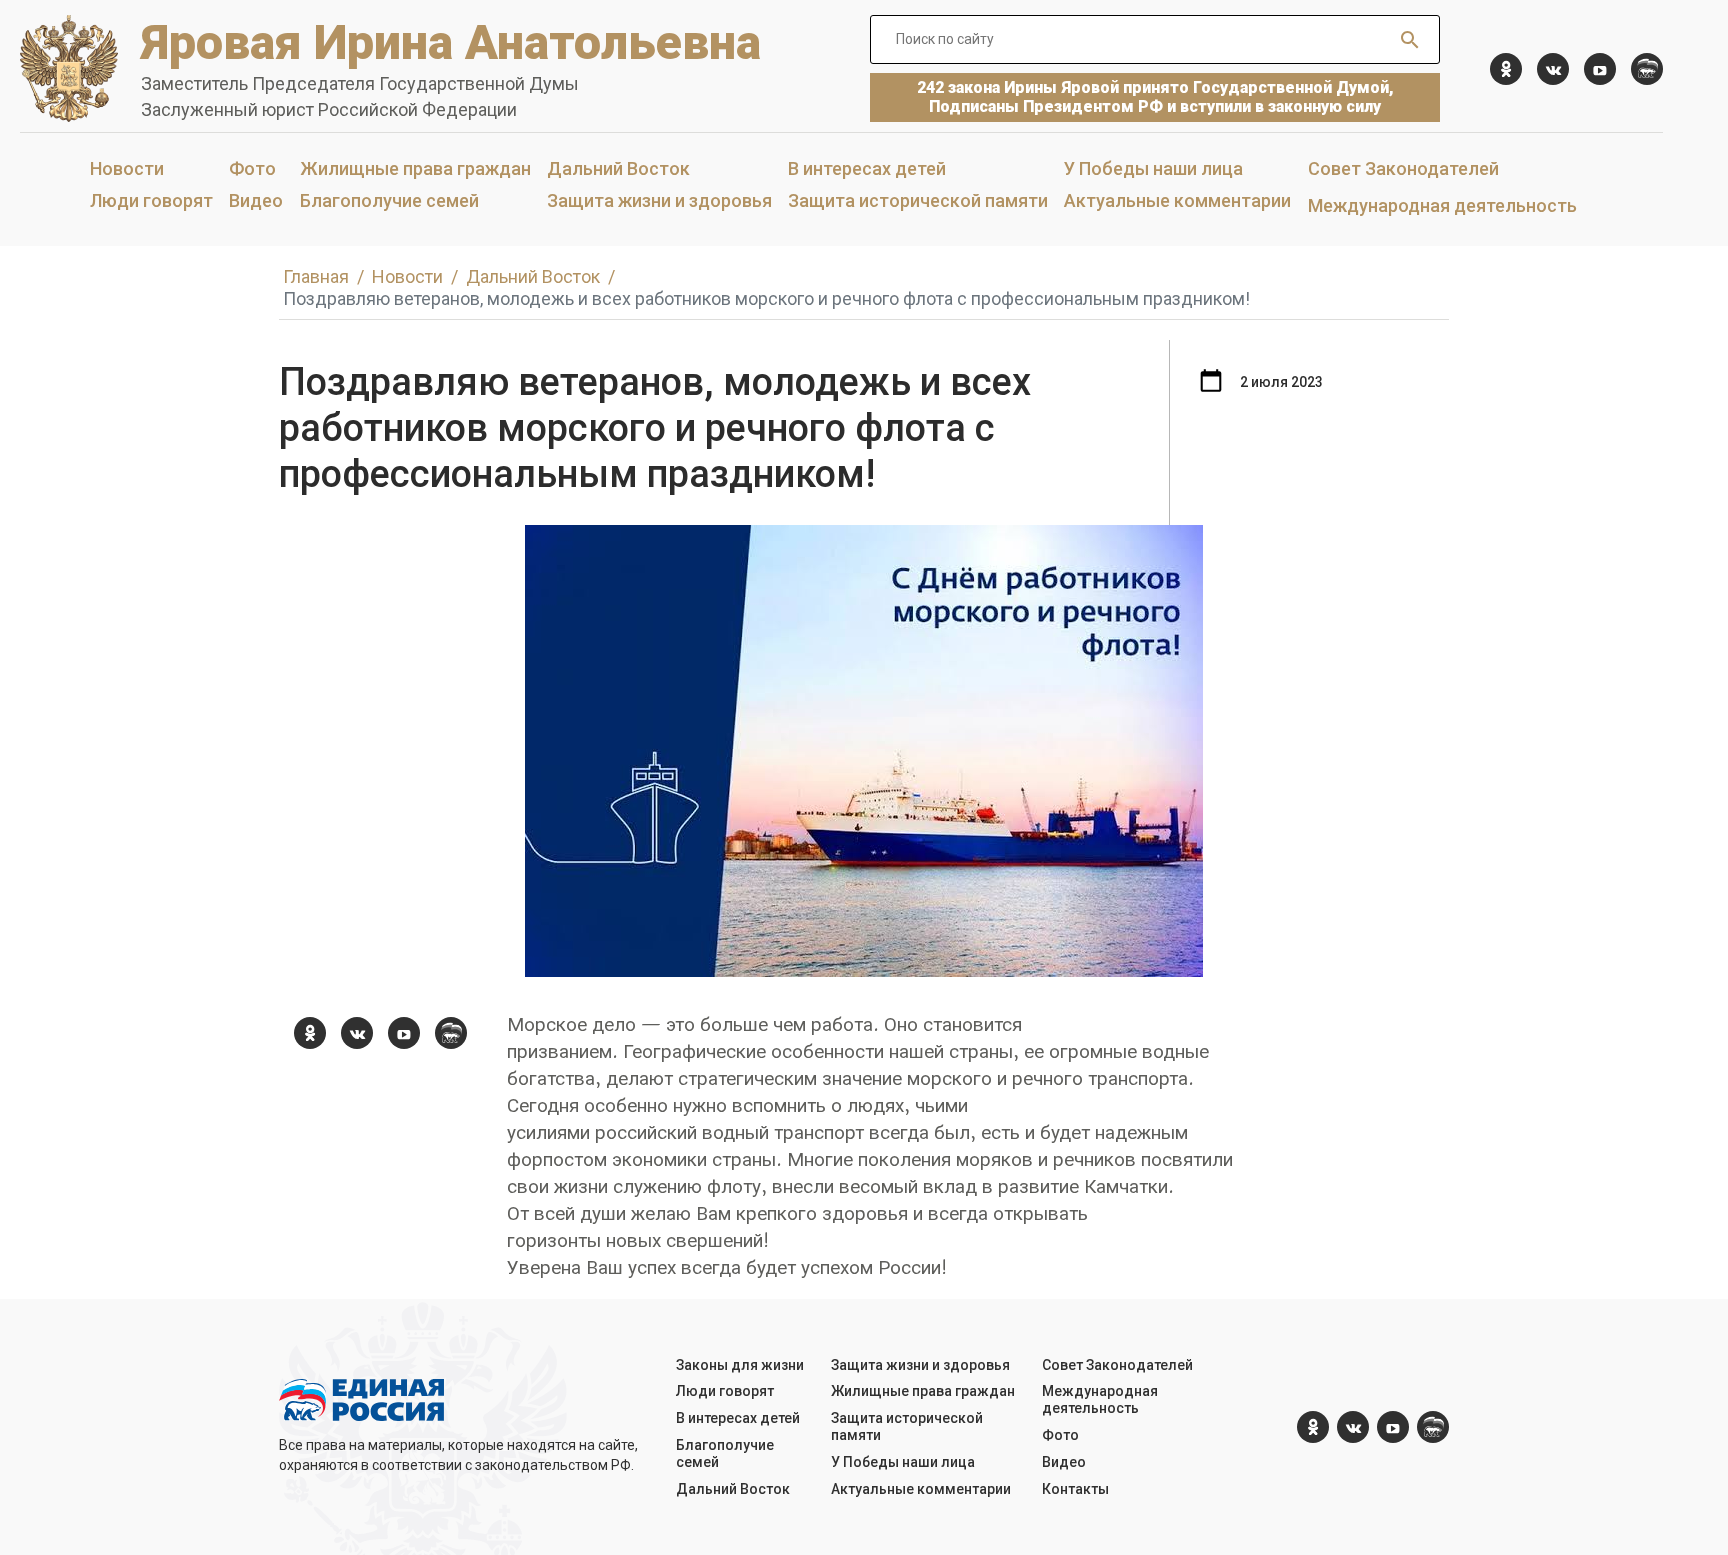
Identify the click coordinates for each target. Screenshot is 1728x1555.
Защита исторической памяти (918, 200)
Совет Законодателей (1403, 168)
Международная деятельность (1442, 205)
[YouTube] (1600, 69)
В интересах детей (867, 168)
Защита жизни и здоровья (659, 200)
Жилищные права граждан (415, 168)
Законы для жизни (740, 1365)
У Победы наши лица (1153, 168)
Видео (256, 200)
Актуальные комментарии (1177, 200)
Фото (252, 168)
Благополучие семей (389, 200)
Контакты (1075, 1489)
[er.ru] (1647, 69)
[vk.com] (1553, 69)
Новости (127, 168)
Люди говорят (151, 200)
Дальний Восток (618, 168)
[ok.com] (1506, 69)
